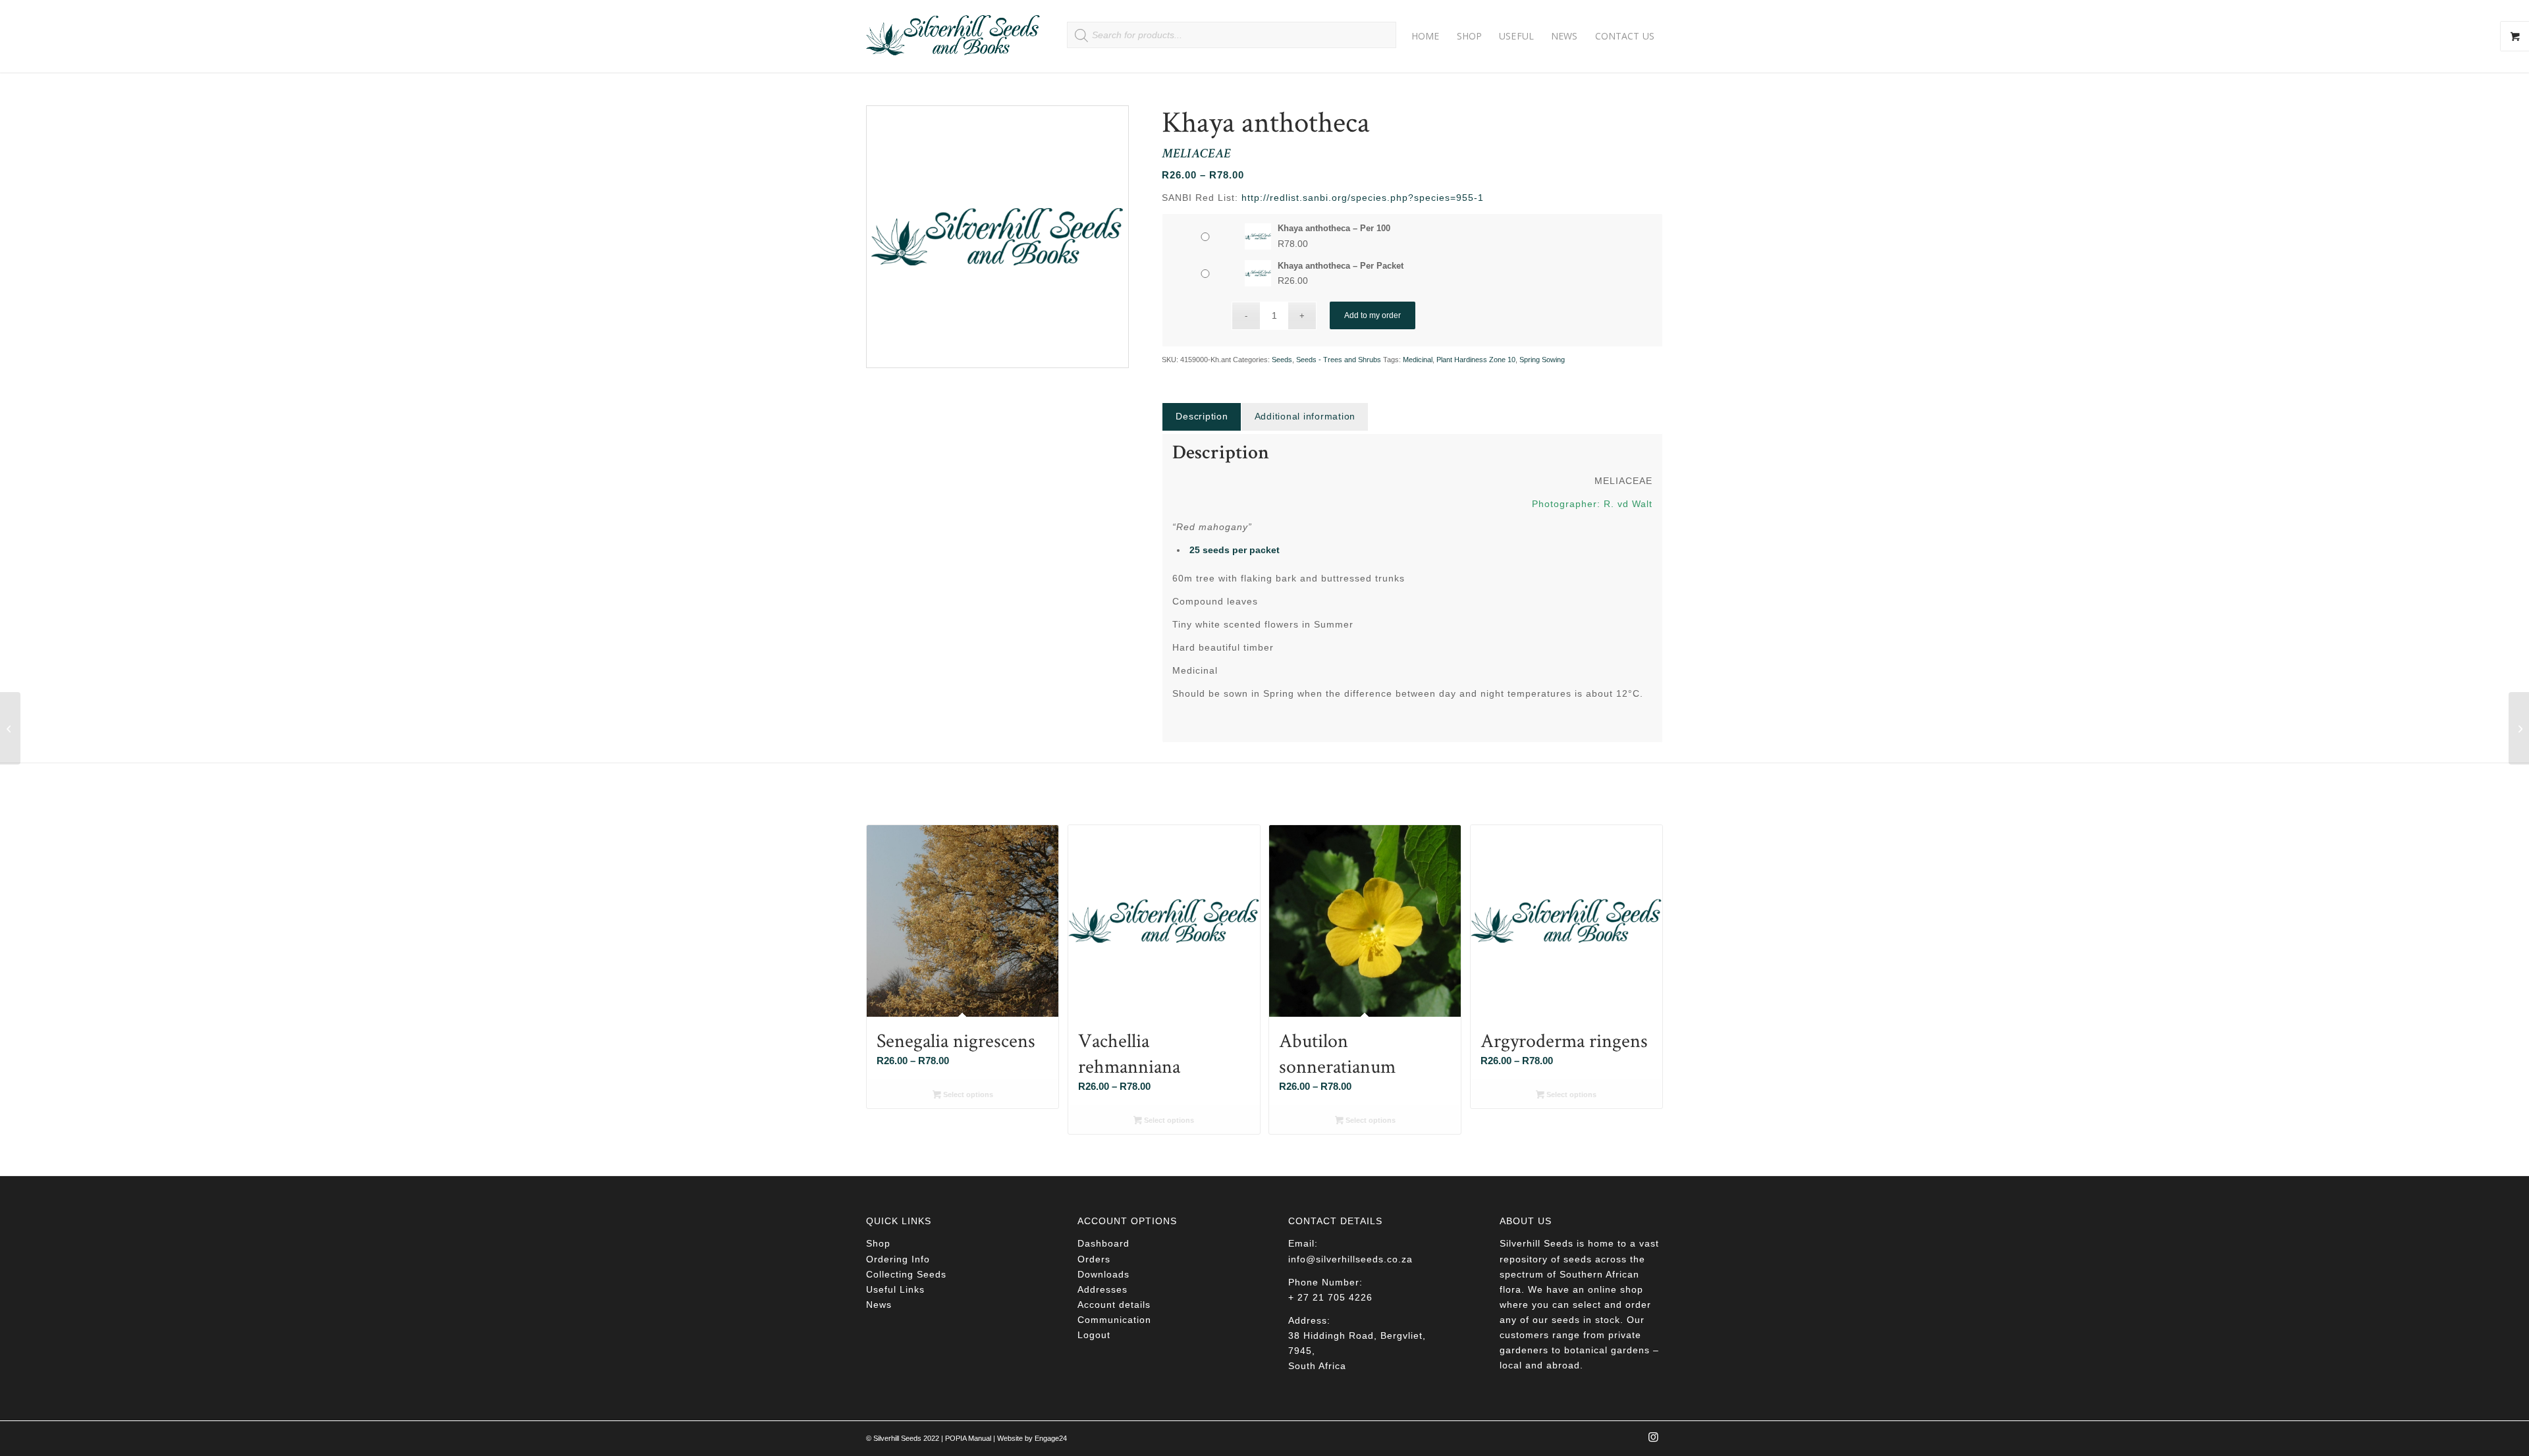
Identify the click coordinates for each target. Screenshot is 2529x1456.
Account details (1114, 1305)
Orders (1094, 1259)
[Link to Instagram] (1653, 1441)
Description (1202, 416)
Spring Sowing (1542, 360)
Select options (967, 1094)
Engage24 (1051, 1438)
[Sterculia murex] (10, 728)
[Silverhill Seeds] (953, 36)
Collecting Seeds (906, 1274)
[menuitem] (1426, 36)
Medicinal (1418, 360)
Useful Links (895, 1289)
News (879, 1305)
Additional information (1305, 416)
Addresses (1102, 1289)
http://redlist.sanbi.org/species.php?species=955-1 (1363, 198)
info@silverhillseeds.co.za (1350, 1259)
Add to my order (1373, 315)
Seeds (1282, 360)
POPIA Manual (968, 1438)
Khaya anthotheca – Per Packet (1341, 266)
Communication (1114, 1320)
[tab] (1201, 417)
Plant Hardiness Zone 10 (1476, 360)
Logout (1094, 1335)
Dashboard (1103, 1243)
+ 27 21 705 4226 (1330, 1297)
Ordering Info (898, 1259)
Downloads (1103, 1274)
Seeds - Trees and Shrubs (1339, 360)
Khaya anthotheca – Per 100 (1334, 228)
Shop (878, 1243)
